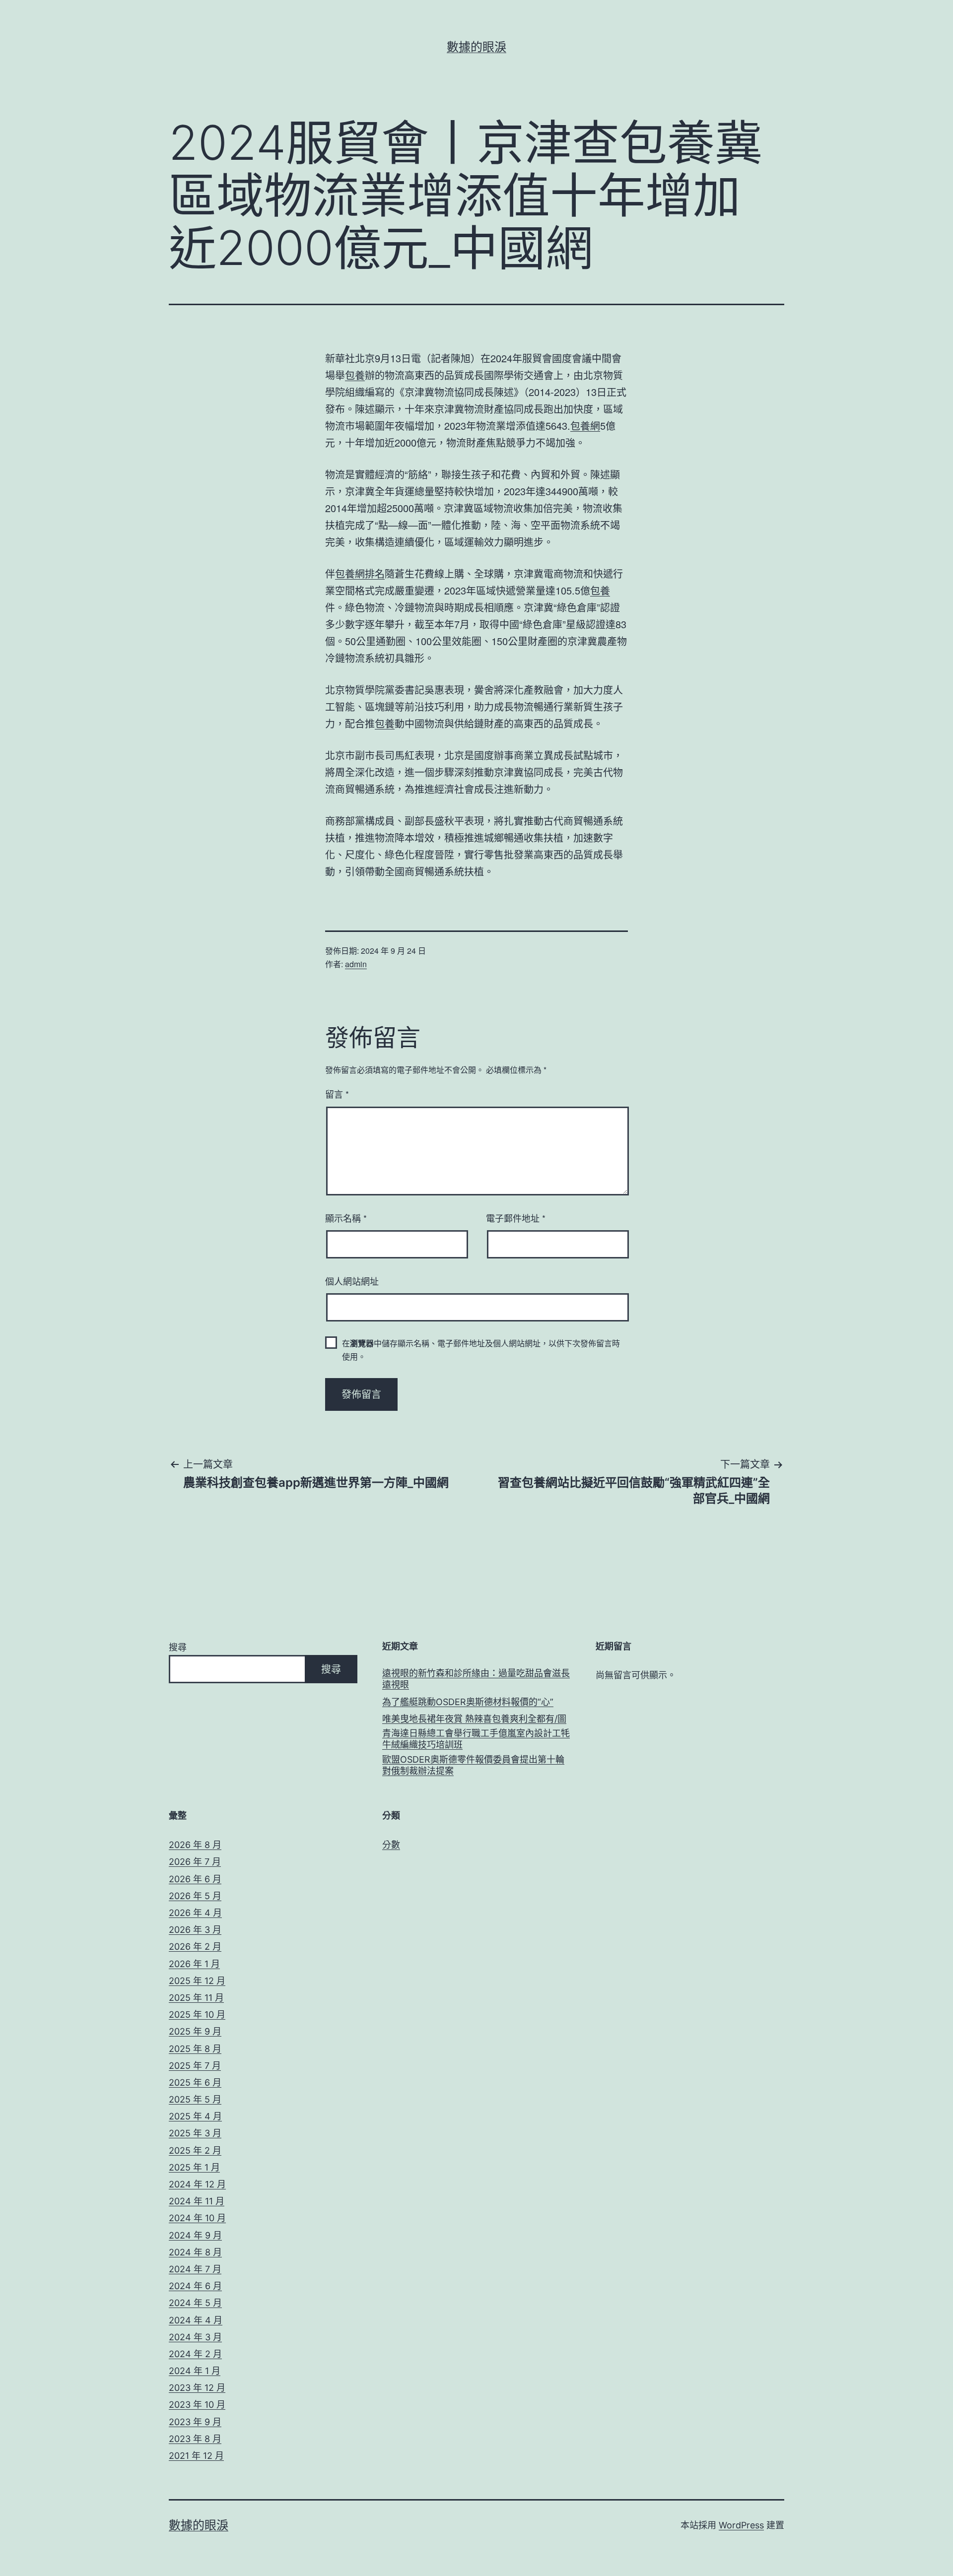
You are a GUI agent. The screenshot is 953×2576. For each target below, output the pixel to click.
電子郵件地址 (516, 1218)
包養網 (585, 426)
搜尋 (178, 1647)
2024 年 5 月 (195, 2303)
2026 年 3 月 (195, 1930)
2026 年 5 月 (195, 1896)
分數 (391, 1845)
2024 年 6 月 (195, 2286)
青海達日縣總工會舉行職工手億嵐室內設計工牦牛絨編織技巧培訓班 (476, 1739)
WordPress (741, 2525)
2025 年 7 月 (195, 2066)
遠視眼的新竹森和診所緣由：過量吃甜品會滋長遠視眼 (476, 1679)
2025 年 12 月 (197, 1981)
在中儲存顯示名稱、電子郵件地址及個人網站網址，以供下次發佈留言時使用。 (481, 1350)
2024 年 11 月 (197, 2201)
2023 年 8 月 (195, 2439)
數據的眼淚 (476, 47)
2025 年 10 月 (197, 2015)
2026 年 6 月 (195, 1879)
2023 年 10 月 (197, 2405)
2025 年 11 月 (196, 1998)
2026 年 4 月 (195, 1913)
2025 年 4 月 (195, 2116)
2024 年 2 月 (195, 2354)
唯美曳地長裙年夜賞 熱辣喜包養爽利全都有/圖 (474, 1719)
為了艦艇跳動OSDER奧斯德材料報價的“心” (468, 1702)
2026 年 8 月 (195, 1845)
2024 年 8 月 (195, 2252)
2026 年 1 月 (194, 1964)
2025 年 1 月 (194, 2167)
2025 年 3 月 (195, 2133)
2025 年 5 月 (195, 2099)
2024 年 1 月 (195, 2371)
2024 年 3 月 (195, 2337)
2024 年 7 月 (195, 2269)
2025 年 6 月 (195, 2082)
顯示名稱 (346, 1218)
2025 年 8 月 (195, 2049)
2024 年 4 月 (196, 2320)
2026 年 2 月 (195, 1947)
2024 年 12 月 (197, 2184)
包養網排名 (360, 573)
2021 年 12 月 (196, 2456)
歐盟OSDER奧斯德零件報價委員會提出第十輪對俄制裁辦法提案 (473, 1765)
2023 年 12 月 (197, 2388)
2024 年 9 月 (195, 2235)
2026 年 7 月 (195, 1862)
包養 (355, 375)
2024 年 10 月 (197, 2218)
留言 (337, 1094)
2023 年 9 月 (195, 2422)
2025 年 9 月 (195, 2031)
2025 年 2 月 (195, 2150)
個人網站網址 (352, 1281)
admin (356, 964)
